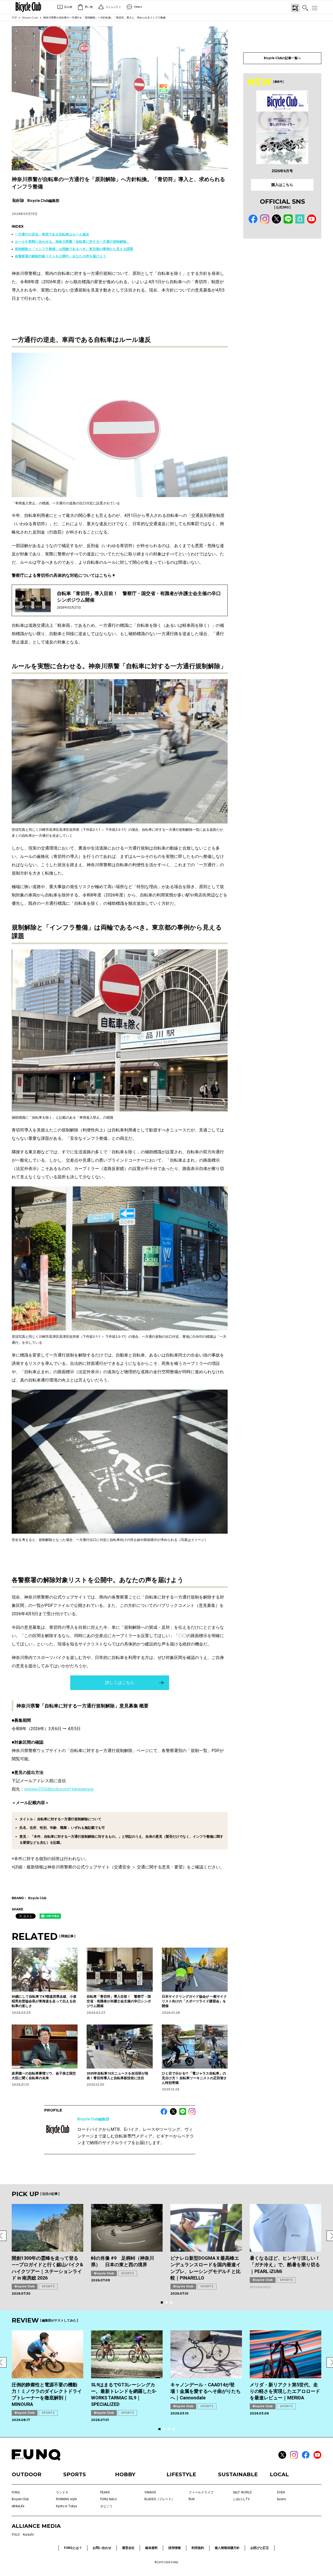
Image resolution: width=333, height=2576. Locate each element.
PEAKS (105, 2492)
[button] (162, 2302)
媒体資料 (151, 2548)
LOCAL (279, 2474)
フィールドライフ (201, 2492)
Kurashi (28, 2535)
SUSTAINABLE (238, 2474)
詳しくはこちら (120, 1683)
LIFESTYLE (181, 2474)
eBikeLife (18, 2506)
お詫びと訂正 (260, 2548)
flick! (192, 2499)
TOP (14, 18)
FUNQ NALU (108, 2499)
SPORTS (48, 2286)
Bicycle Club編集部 (93, 2119)
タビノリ (106, 2506)
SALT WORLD (242, 2492)
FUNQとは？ (73, 2548)
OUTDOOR (27, 2474)
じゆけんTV (241, 2499)
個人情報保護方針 (227, 2548)
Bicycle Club (30, 18)
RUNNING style (66, 2499)
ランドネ (62, 2492)
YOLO (16, 2535)
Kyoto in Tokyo (66, 2506)
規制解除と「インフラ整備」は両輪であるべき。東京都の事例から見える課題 (74, 249)
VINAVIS (150, 2492)
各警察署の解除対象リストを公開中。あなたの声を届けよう (60, 256)
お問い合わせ (102, 2548)
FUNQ (16, 2492)
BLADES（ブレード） (159, 2499)
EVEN (281, 2492)
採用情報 (175, 2548)
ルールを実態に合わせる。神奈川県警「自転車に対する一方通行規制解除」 (72, 242)
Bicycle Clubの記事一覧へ (282, 58)
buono (281, 2499)
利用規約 (198, 2548)
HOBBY (125, 2474)
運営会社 (128, 2548)
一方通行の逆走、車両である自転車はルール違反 (52, 234)
